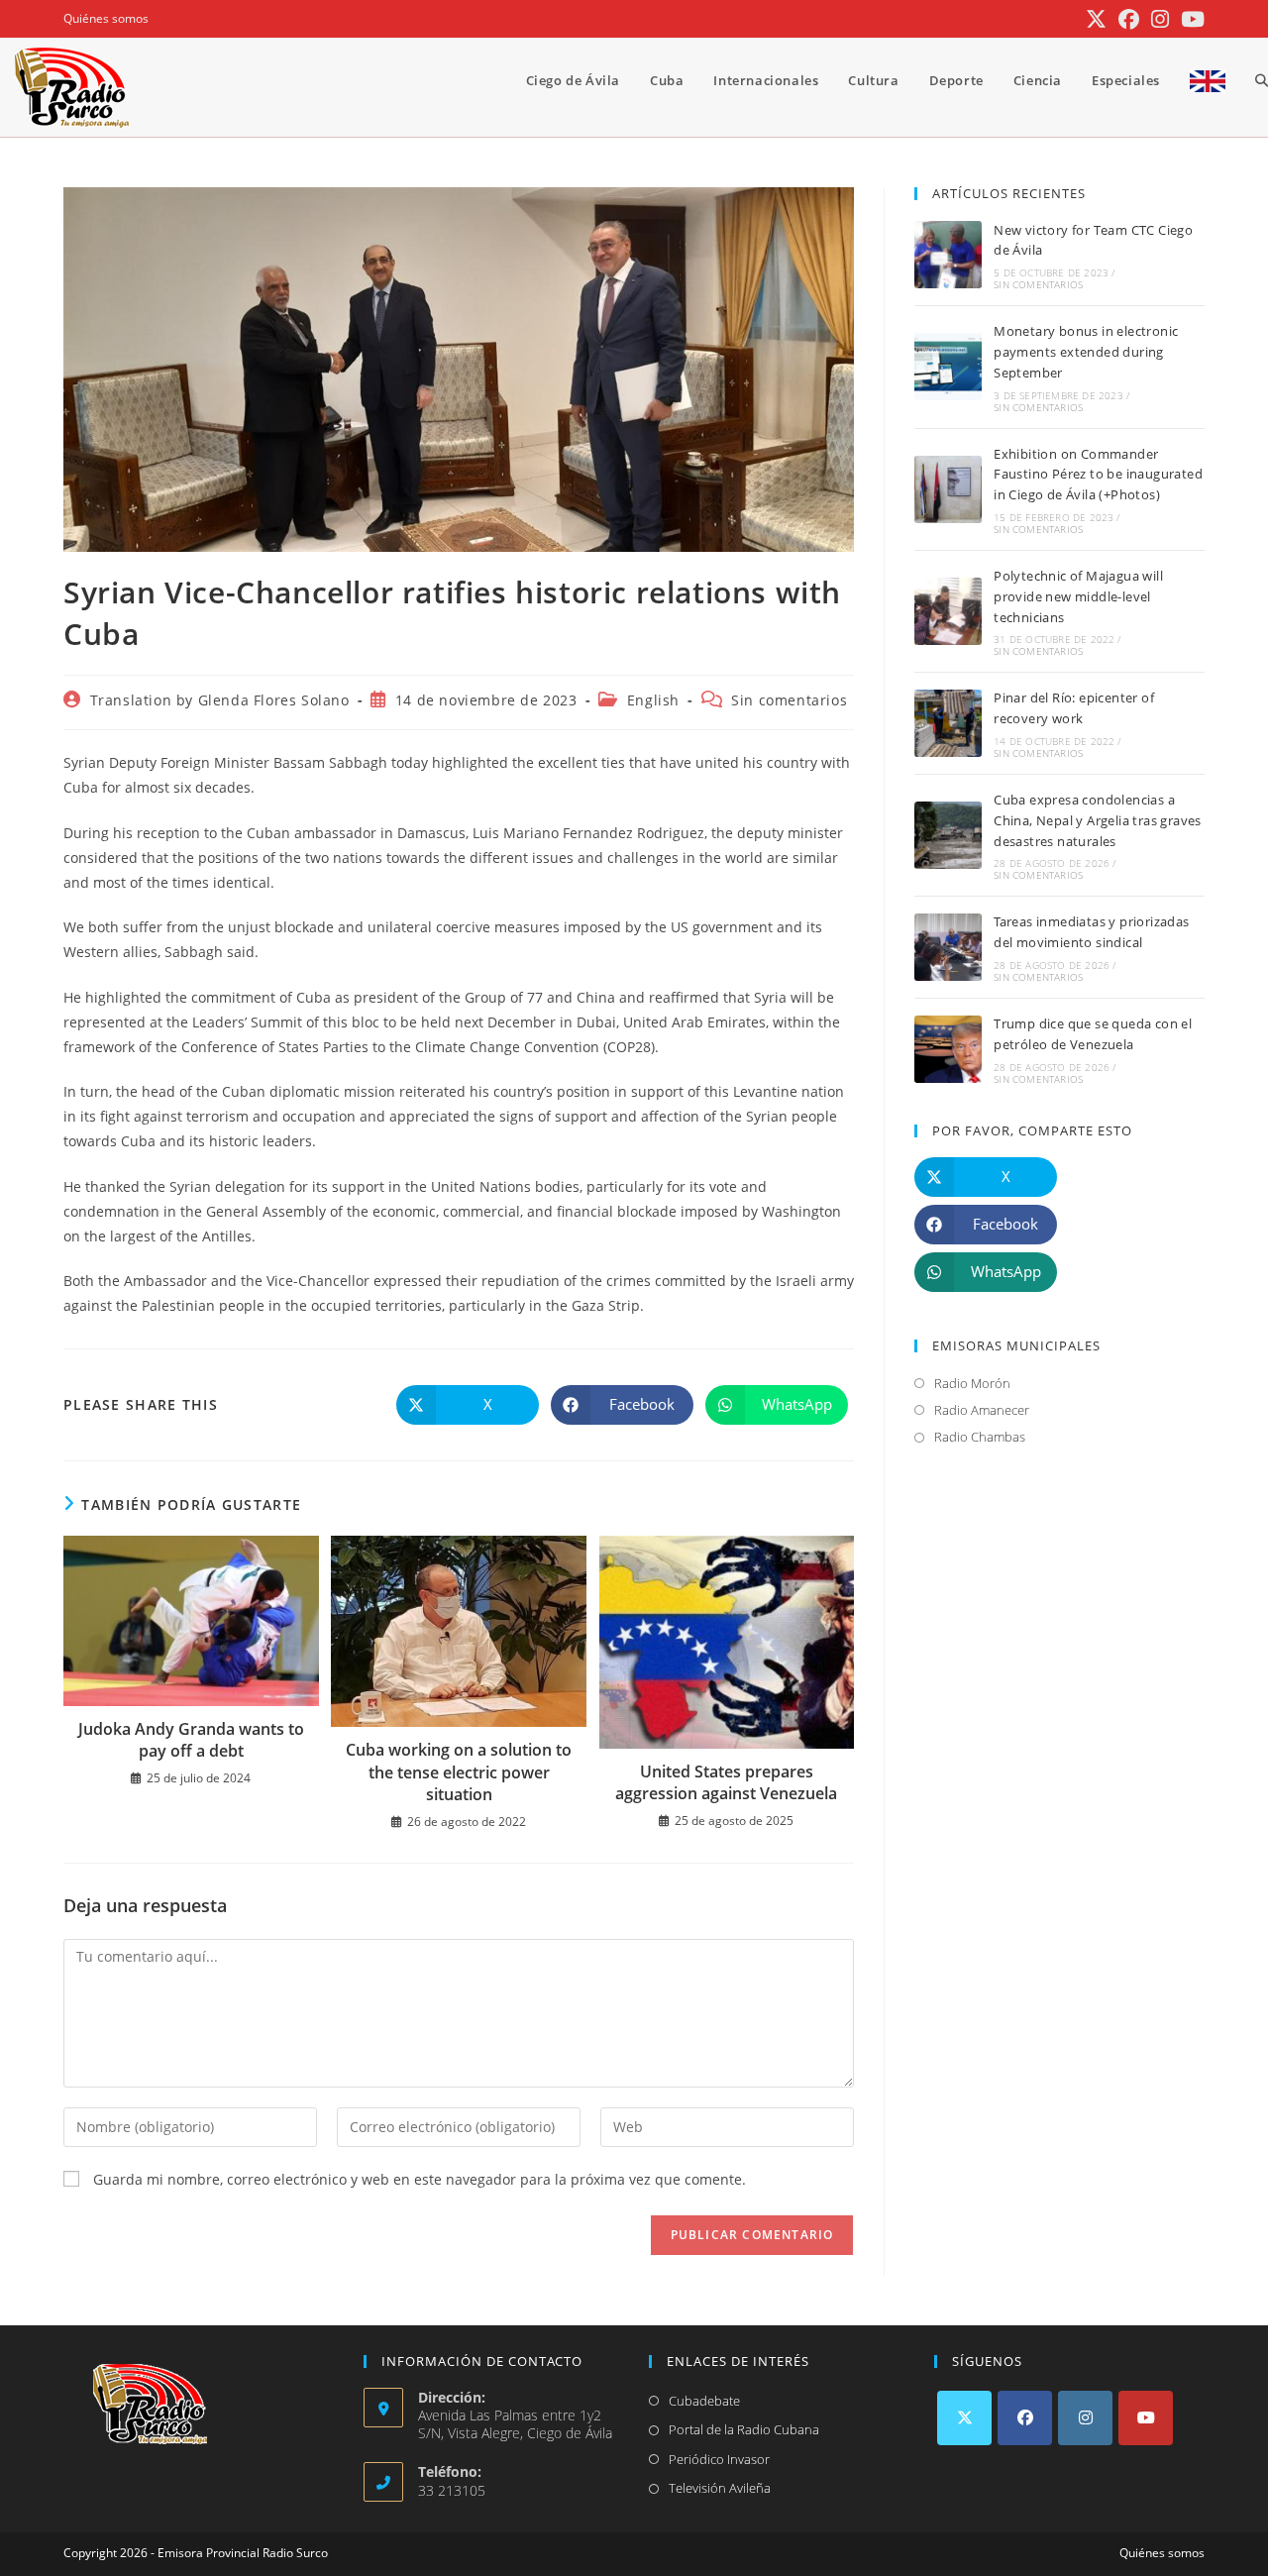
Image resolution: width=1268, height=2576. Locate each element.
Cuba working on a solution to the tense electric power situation (459, 1772)
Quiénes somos (106, 18)
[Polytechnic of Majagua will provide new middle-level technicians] (948, 611)
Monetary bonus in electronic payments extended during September (1086, 352)
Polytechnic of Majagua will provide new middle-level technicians (1078, 596)
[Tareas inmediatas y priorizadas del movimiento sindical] (948, 947)
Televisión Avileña (720, 2488)
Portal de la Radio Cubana (744, 2429)
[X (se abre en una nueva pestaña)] (1096, 19)
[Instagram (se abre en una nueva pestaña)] (1160, 19)
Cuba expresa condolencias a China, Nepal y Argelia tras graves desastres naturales (1098, 820)
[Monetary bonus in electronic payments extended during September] (948, 367)
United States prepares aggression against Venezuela (726, 1782)
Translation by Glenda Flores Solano (220, 700)
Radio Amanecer (982, 1410)
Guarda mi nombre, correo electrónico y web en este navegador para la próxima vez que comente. (420, 2179)
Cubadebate (704, 2401)
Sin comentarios (789, 700)
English (653, 700)
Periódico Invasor (719, 2459)
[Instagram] (1085, 2418)
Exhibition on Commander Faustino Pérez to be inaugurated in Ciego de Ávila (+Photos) (1098, 475)
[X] (964, 2418)
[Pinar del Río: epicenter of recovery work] (948, 723)
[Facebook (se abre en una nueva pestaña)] (1129, 19)
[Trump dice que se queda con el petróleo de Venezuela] (948, 1049)
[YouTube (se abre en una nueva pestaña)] (1190, 19)
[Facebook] (1025, 2418)
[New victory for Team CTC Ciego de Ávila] (948, 255)
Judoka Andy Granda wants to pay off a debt (191, 1740)
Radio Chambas (980, 1437)
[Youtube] (1146, 2418)
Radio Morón (972, 1383)
